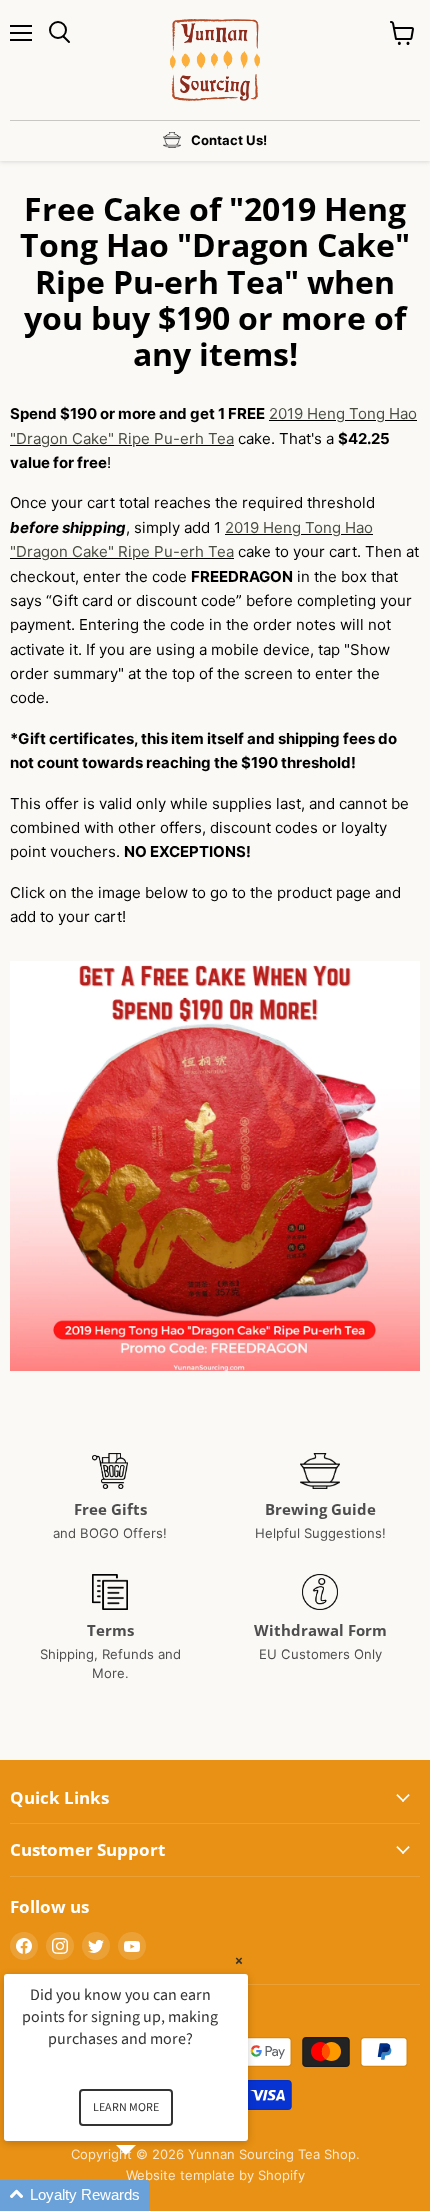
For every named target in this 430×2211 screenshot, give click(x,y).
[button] (150, 2195)
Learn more (126, 2107)
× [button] (239, 1960)
